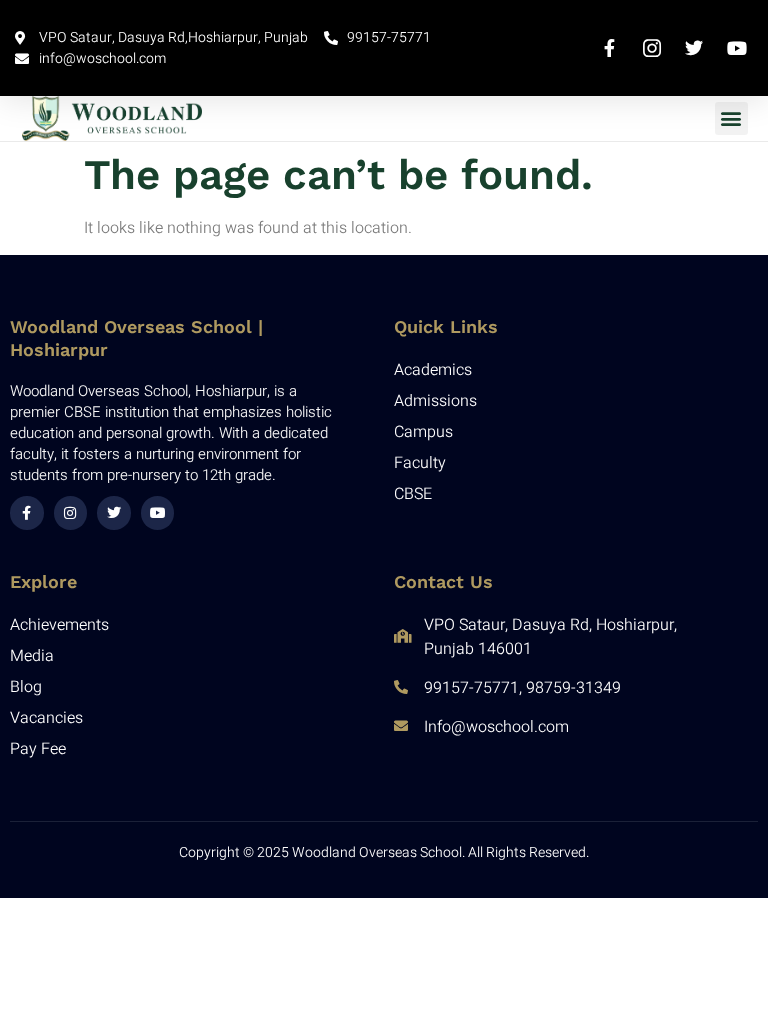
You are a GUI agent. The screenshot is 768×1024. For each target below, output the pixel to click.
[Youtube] (158, 513)
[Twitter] (114, 513)
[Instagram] (71, 513)
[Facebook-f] (27, 513)
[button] (731, 118)
